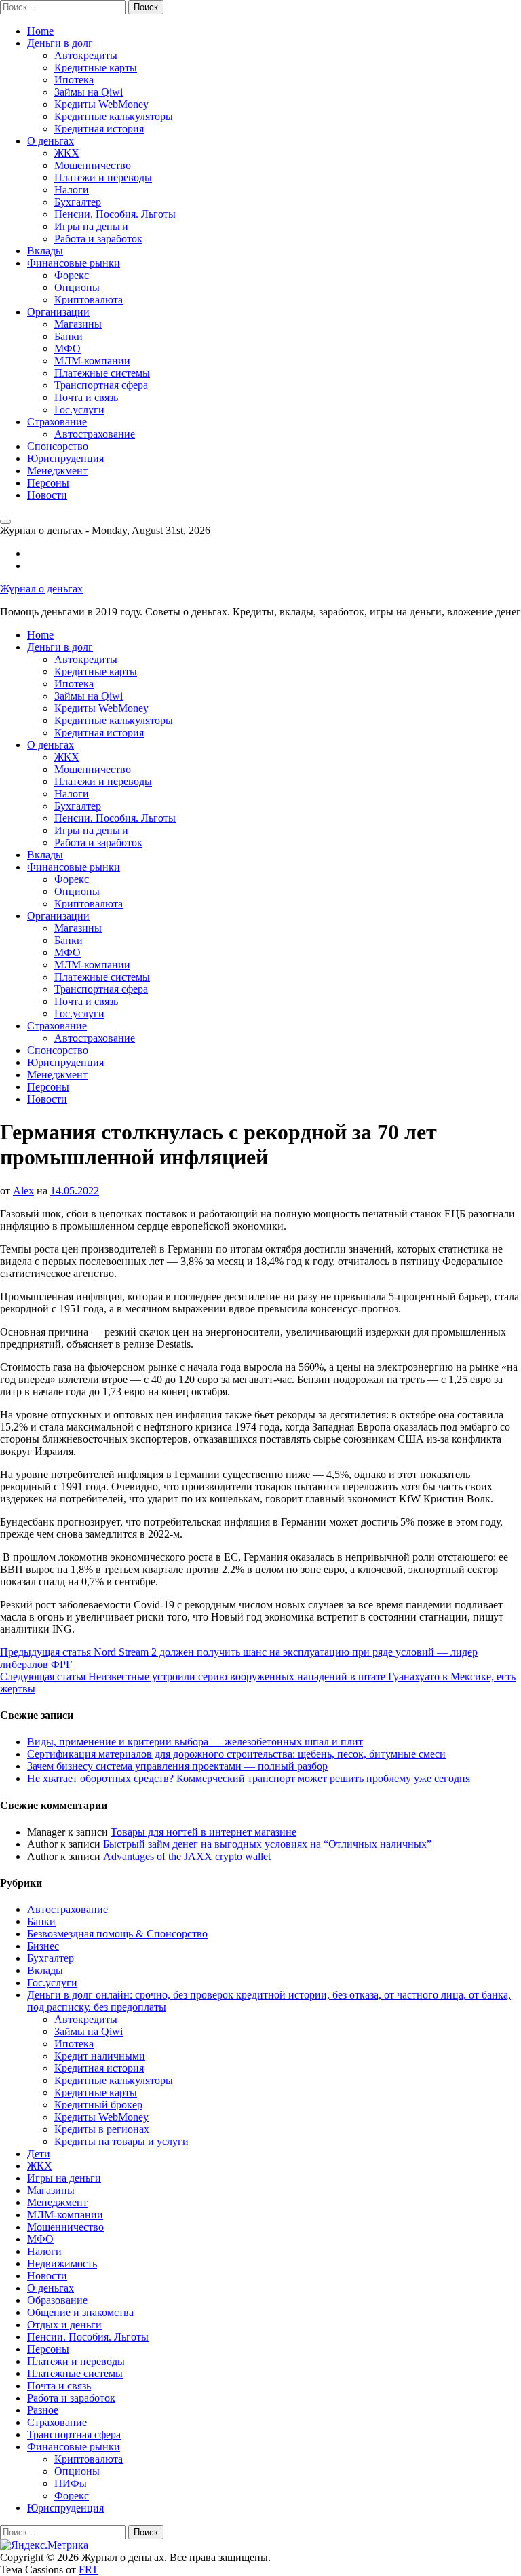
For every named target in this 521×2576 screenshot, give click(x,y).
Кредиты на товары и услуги (121, 2141)
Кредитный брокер (98, 2105)
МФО (67, 348)
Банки (69, 336)
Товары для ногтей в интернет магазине (204, 1832)
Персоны (48, 483)
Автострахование (95, 434)
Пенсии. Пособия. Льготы (115, 214)
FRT (89, 2570)
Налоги (72, 190)
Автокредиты (86, 55)
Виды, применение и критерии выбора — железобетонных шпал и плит (195, 1742)
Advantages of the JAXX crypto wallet (187, 1856)
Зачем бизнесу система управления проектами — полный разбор (177, 1766)
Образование (57, 2300)
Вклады (45, 251)
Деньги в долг (60, 43)
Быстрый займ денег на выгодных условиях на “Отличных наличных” (267, 1844)
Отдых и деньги (64, 2325)
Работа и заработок (98, 239)
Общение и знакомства (80, 2312)
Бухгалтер (78, 202)
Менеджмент (57, 471)
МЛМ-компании (92, 361)
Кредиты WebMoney (101, 104)
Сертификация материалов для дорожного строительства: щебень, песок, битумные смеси (236, 1754)
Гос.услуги (79, 410)
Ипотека (74, 80)
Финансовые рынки (74, 263)
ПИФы (71, 2483)
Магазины (78, 324)
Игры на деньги (91, 226)
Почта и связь (86, 397)
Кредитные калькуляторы (114, 116)
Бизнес (43, 1946)
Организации (58, 312)
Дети (39, 2154)
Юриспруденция (65, 458)
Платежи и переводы (103, 177)
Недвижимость (62, 2264)
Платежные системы (102, 373)
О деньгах (51, 141)
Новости (47, 495)
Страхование (57, 422)
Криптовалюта (89, 300)
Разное (43, 2410)
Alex (23, 1191)
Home (40, 31)
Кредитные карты (96, 68)
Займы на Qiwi (89, 92)
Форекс (72, 275)
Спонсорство (58, 446)
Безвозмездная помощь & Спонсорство (117, 1934)
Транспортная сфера (101, 385)
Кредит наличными (100, 2056)
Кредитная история (99, 129)
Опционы (77, 287)
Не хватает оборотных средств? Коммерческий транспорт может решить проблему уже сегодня (249, 1778)
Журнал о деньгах (41, 589)
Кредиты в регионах (102, 2129)
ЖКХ (67, 153)
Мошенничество (93, 165)
